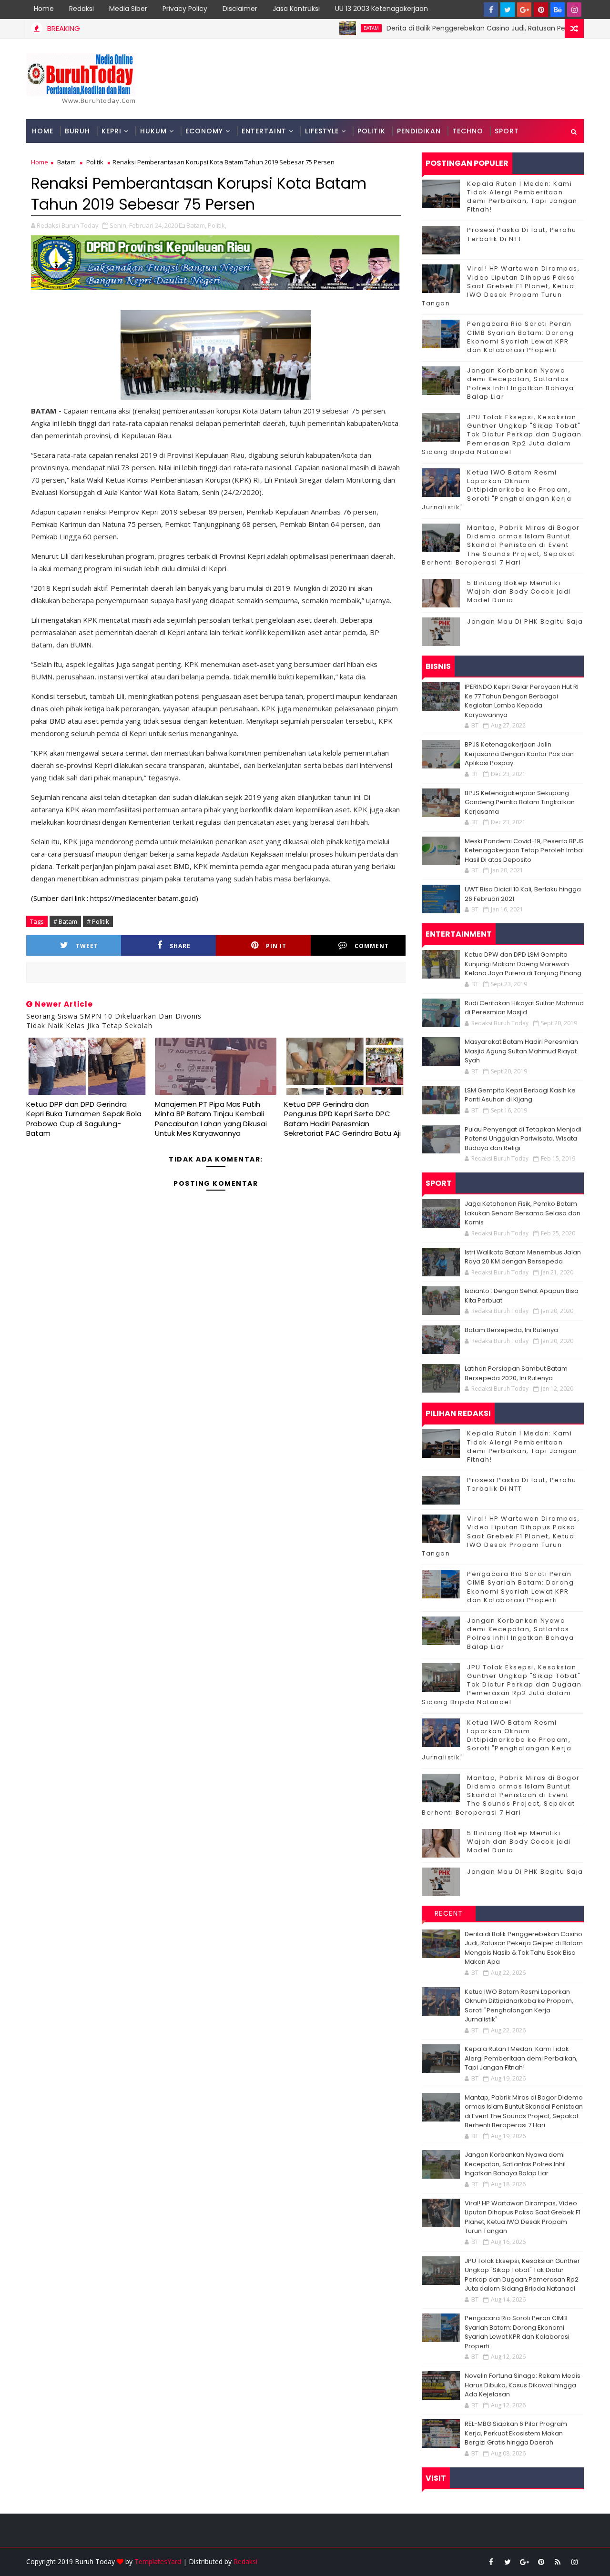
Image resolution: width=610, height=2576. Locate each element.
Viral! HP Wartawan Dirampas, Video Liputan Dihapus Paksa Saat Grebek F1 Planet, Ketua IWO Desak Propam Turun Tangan (501, 286)
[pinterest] (541, 10)
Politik (371, 131)
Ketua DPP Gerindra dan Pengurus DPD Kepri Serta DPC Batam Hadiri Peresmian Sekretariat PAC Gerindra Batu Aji (342, 1119)
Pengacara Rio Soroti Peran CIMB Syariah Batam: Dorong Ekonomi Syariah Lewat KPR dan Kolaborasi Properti (520, 337)
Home (44, 9)
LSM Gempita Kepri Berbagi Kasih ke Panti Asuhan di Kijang (520, 1095)
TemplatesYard (158, 2561)
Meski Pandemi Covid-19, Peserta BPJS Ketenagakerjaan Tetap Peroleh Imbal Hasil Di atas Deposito (524, 850)
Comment (372, 946)
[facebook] (491, 10)
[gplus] (524, 10)
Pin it (276, 946)
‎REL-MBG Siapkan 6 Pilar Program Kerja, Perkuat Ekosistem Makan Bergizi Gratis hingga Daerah (516, 2433)
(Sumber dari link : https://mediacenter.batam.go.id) (115, 898)
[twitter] (508, 10)
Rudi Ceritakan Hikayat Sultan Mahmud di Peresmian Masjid (524, 1008)
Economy (204, 131)
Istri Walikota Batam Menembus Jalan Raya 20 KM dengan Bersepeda (523, 1257)
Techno (468, 131)
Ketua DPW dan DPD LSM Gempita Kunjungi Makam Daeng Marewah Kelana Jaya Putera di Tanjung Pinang (523, 964)
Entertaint (264, 131)
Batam (322, 28)
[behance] (558, 10)
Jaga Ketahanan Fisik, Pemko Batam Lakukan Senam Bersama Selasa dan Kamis (523, 1213)
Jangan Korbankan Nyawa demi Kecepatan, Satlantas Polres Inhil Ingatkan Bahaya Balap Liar (520, 384)
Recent (449, 1913)
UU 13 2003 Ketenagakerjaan (381, 9)
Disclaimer (240, 9)
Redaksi (81, 9)
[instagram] (574, 10)
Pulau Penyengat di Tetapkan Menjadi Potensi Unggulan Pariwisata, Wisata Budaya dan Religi (523, 1139)
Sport (507, 131)
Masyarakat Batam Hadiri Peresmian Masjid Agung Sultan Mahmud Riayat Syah (521, 1051)
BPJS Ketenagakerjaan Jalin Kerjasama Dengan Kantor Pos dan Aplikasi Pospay (519, 754)
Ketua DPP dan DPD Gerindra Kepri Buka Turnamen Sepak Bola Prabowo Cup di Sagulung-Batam (84, 1119)
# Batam (65, 921)
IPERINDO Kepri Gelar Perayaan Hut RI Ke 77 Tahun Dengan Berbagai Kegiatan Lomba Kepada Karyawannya (522, 701)
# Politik (98, 921)
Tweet (87, 946)
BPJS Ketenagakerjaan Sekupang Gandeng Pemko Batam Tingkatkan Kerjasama (520, 802)
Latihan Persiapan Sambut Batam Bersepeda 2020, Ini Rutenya (516, 1373)
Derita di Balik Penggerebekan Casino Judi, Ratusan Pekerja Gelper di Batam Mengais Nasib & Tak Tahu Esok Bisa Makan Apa (524, 1948)
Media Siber (128, 9)
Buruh (77, 131)
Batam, (196, 225)
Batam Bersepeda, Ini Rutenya (511, 1330)
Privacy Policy (185, 9)
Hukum (153, 131)
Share (180, 946)
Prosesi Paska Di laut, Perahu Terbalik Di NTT (522, 234)
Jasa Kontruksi (296, 9)
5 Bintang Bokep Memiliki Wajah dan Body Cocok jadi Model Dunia (519, 591)
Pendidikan (419, 131)
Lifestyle (322, 131)
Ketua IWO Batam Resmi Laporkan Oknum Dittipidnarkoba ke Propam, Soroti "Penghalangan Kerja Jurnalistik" (497, 490)
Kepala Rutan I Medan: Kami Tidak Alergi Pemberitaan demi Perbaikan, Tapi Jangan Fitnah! (522, 197)
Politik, (217, 225)
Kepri (112, 131)
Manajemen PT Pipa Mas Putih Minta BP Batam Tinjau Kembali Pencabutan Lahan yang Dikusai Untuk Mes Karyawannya (211, 1119)
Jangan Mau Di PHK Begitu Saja (525, 621)
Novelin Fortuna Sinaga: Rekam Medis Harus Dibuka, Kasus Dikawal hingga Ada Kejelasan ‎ (523, 2385)
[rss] (558, 2562)
